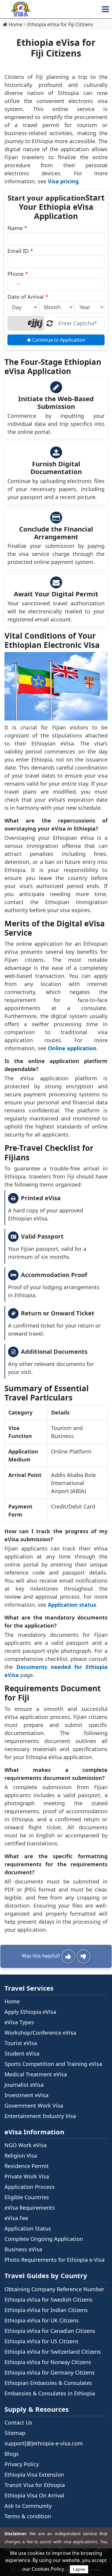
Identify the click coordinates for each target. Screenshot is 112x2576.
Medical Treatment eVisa (36, 2074)
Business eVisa (23, 2249)
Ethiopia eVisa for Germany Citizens (50, 2372)
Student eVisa (22, 2053)
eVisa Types (19, 2022)
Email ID (20, 251)
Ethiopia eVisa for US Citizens (42, 2341)
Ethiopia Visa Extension (34, 2475)
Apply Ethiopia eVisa (30, 2012)
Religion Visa (21, 2155)
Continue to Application (58, 340)
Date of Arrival (28, 297)
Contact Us (18, 2422)
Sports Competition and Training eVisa (53, 2064)
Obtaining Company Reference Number (54, 2289)
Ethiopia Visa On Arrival (34, 2495)
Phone (18, 274)
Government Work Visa (34, 2105)
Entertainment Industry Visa (40, 2116)
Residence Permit (27, 2166)
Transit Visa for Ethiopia (35, 2485)
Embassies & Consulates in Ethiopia (50, 2393)
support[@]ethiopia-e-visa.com (44, 2443)
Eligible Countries (27, 2197)
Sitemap (15, 2433)
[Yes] (68, 1956)
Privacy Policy (22, 2464)
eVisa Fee (16, 2218)
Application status (72, 1605)
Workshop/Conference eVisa (40, 2033)
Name (17, 228)
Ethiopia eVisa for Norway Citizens (48, 2362)
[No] (84, 1956)
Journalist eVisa (24, 2085)
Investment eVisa (26, 2095)
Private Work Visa (27, 2176)
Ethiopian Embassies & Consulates (48, 2383)
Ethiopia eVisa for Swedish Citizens (49, 2300)
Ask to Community (28, 2506)
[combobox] (15, 284)
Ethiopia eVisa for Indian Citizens (46, 2310)
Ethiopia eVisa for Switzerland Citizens (53, 2352)
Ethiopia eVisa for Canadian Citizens (50, 2331)
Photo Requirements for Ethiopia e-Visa (55, 2260)
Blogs (12, 2454)
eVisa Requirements (30, 2208)
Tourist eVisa (21, 2043)
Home (12, 2001)
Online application (72, 1048)
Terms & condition (28, 2516)
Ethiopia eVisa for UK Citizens (42, 2320)
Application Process (30, 2187)
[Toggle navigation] (105, 9)
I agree (79, 2569)
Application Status (28, 2228)
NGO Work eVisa (26, 2145)
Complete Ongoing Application (44, 2239)
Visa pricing (63, 181)
